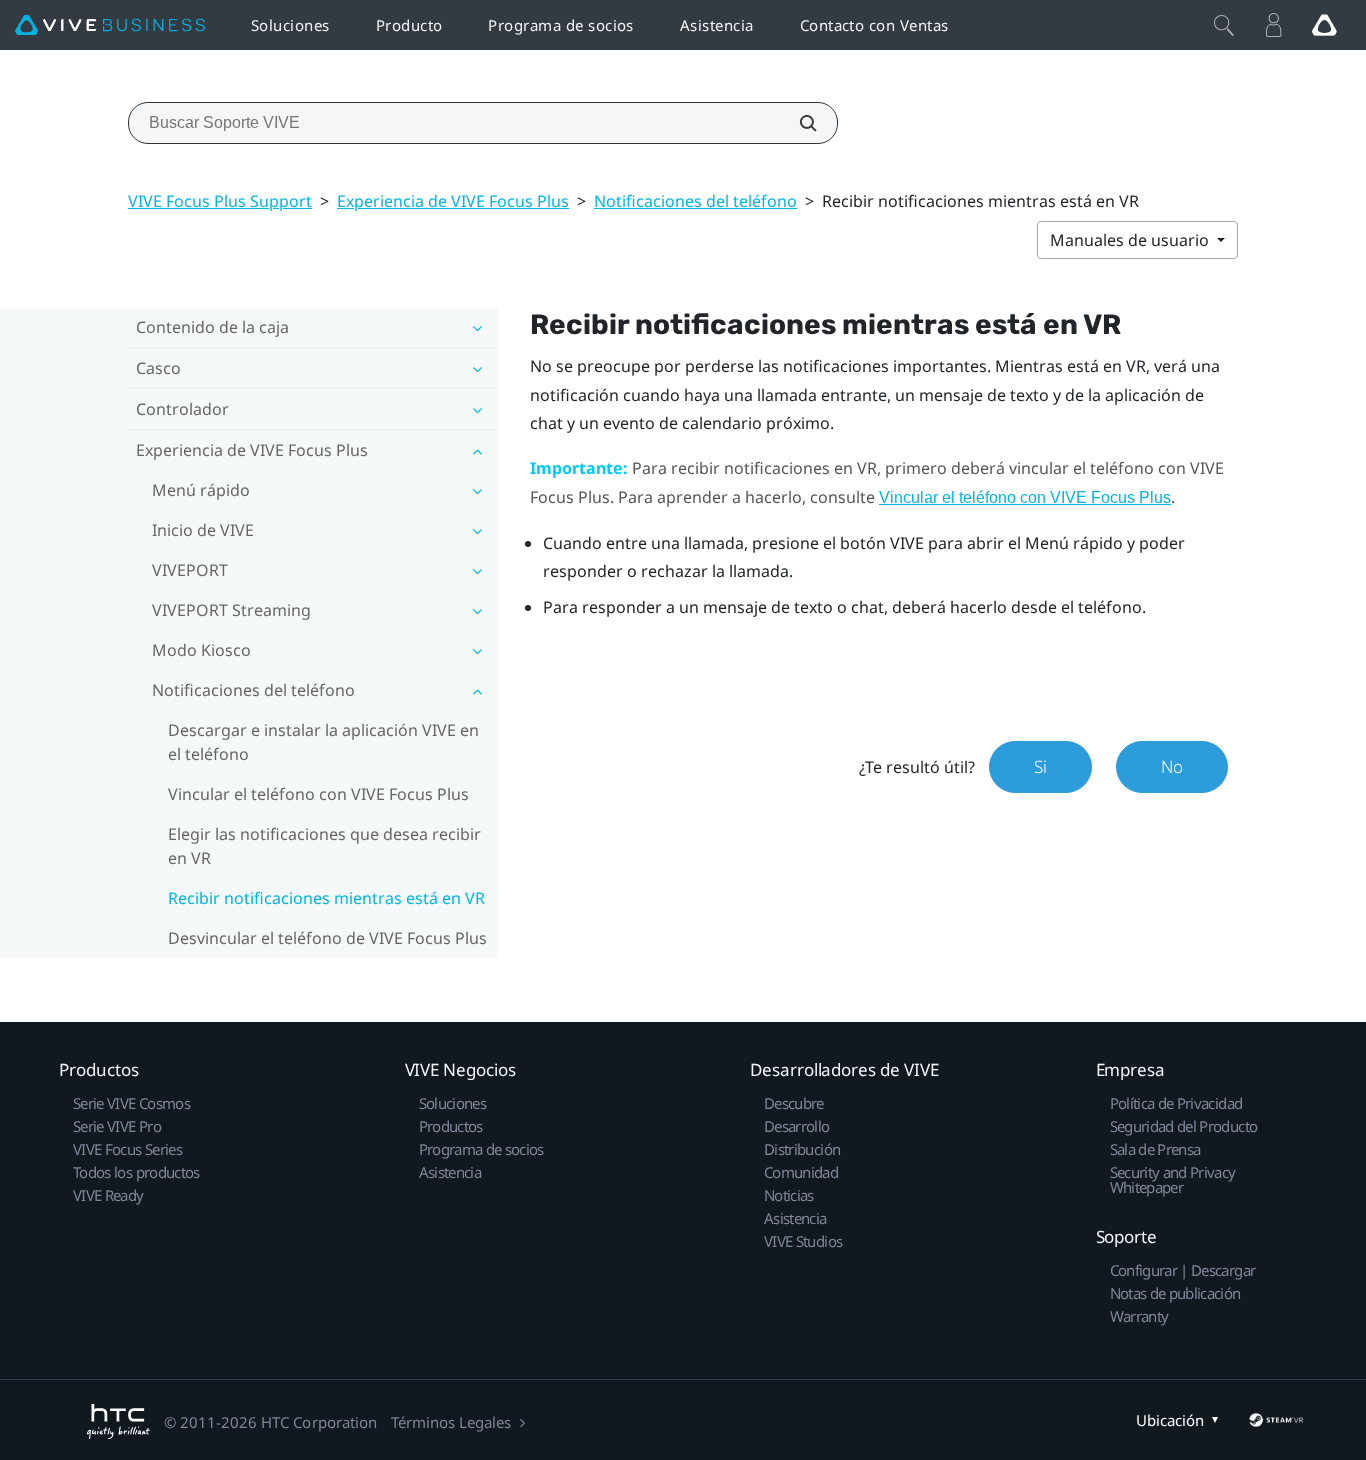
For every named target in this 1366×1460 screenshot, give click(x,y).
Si (1040, 766)
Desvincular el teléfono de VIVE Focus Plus (327, 938)
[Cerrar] (1224, 25)
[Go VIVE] (1324, 25)
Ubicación (1170, 1420)
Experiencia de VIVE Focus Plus (453, 201)
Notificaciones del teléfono (695, 201)
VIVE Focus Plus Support (220, 201)
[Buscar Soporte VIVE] (797, 123)
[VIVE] (110, 25)
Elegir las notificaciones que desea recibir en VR (324, 846)
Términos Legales (451, 1422)
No (1172, 766)
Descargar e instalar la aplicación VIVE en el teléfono (323, 742)
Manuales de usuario (1131, 240)
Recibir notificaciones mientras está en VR (326, 898)
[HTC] (118, 1421)
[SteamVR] (1276, 1420)
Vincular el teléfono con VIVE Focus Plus (318, 794)
